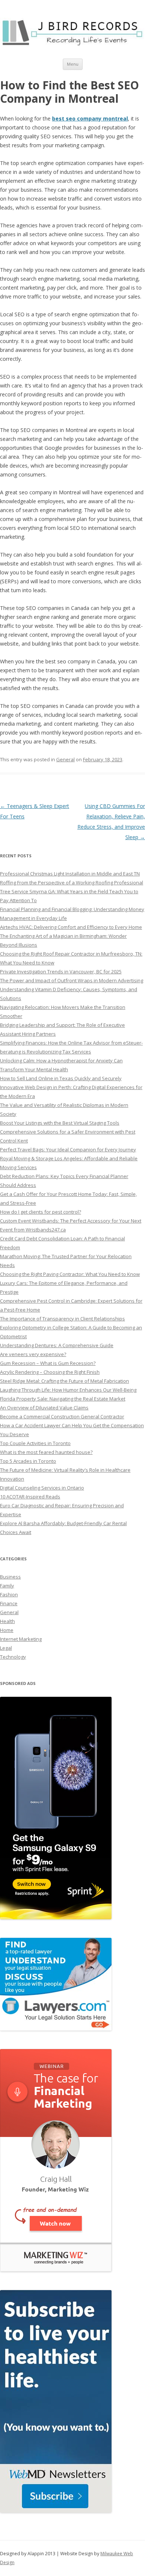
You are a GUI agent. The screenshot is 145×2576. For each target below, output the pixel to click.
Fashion (9, 1594)
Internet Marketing (21, 1639)
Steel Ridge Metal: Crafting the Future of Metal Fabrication (65, 1381)
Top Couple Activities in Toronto (35, 1443)
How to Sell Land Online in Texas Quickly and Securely (61, 1078)
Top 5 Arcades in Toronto (28, 1461)
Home (7, 1630)
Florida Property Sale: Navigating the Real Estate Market (63, 1399)
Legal (6, 1648)
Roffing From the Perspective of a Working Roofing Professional (72, 883)
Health (7, 1621)
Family (7, 1586)
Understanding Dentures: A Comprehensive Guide (57, 1345)
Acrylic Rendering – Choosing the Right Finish (50, 1372)
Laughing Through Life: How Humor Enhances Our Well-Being (68, 1390)
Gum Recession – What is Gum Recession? (48, 1363)
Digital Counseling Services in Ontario (42, 1488)
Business (10, 1577)
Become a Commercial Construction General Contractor (62, 1416)
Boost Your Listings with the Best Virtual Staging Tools (60, 1123)
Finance (9, 1603)
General (65, 759)
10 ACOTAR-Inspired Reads (30, 1497)
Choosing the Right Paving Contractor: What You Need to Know (70, 1274)
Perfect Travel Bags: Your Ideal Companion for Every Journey (68, 1150)
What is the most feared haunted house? (46, 1452)
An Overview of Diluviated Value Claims (44, 1408)
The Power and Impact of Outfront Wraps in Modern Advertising (72, 980)
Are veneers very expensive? (33, 1354)
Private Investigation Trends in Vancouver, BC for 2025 (61, 972)
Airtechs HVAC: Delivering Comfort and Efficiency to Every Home (71, 927)
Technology (13, 1657)
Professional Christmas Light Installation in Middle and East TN (70, 874)
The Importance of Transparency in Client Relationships (62, 1319)
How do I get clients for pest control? (41, 1212)
